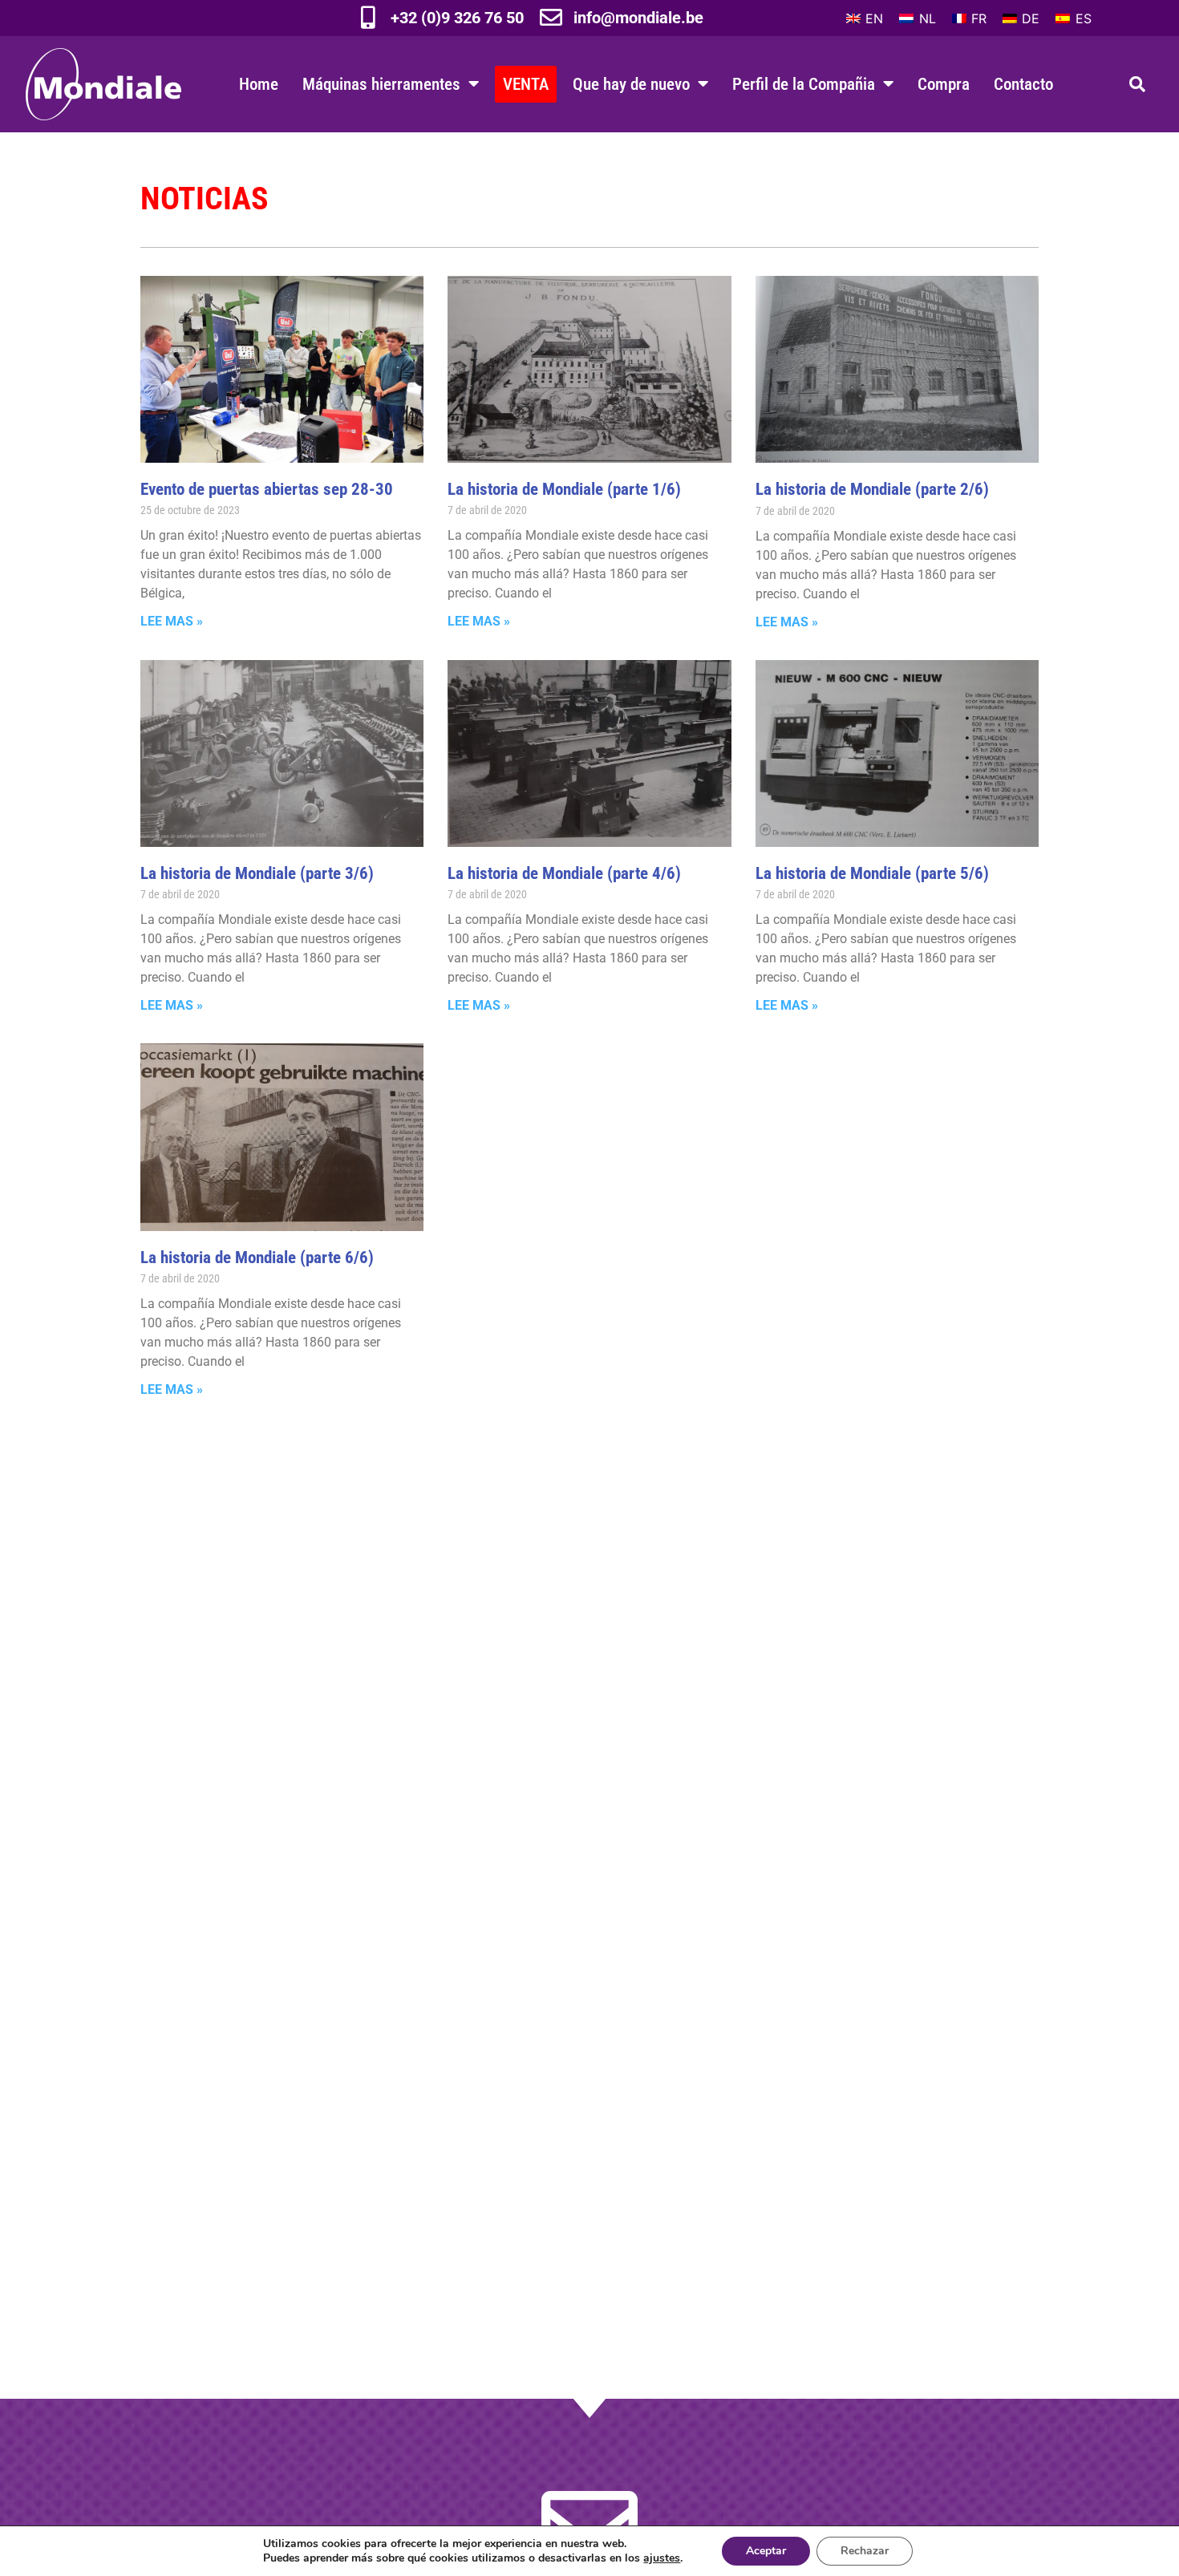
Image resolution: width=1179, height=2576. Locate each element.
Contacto (1023, 84)
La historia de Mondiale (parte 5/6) (872, 873)
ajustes (662, 2558)
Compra (944, 84)
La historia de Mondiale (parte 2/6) (872, 489)
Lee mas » (172, 621)
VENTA (526, 84)
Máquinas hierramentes (381, 84)
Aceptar (766, 2551)
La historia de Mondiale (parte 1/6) (564, 489)
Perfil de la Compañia (804, 84)
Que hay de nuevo (631, 84)
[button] (1137, 84)
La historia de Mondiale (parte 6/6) (257, 1257)
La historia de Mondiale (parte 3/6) (257, 873)
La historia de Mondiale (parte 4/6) (564, 873)
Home (259, 84)
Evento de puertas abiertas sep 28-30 (267, 489)
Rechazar (865, 2551)
